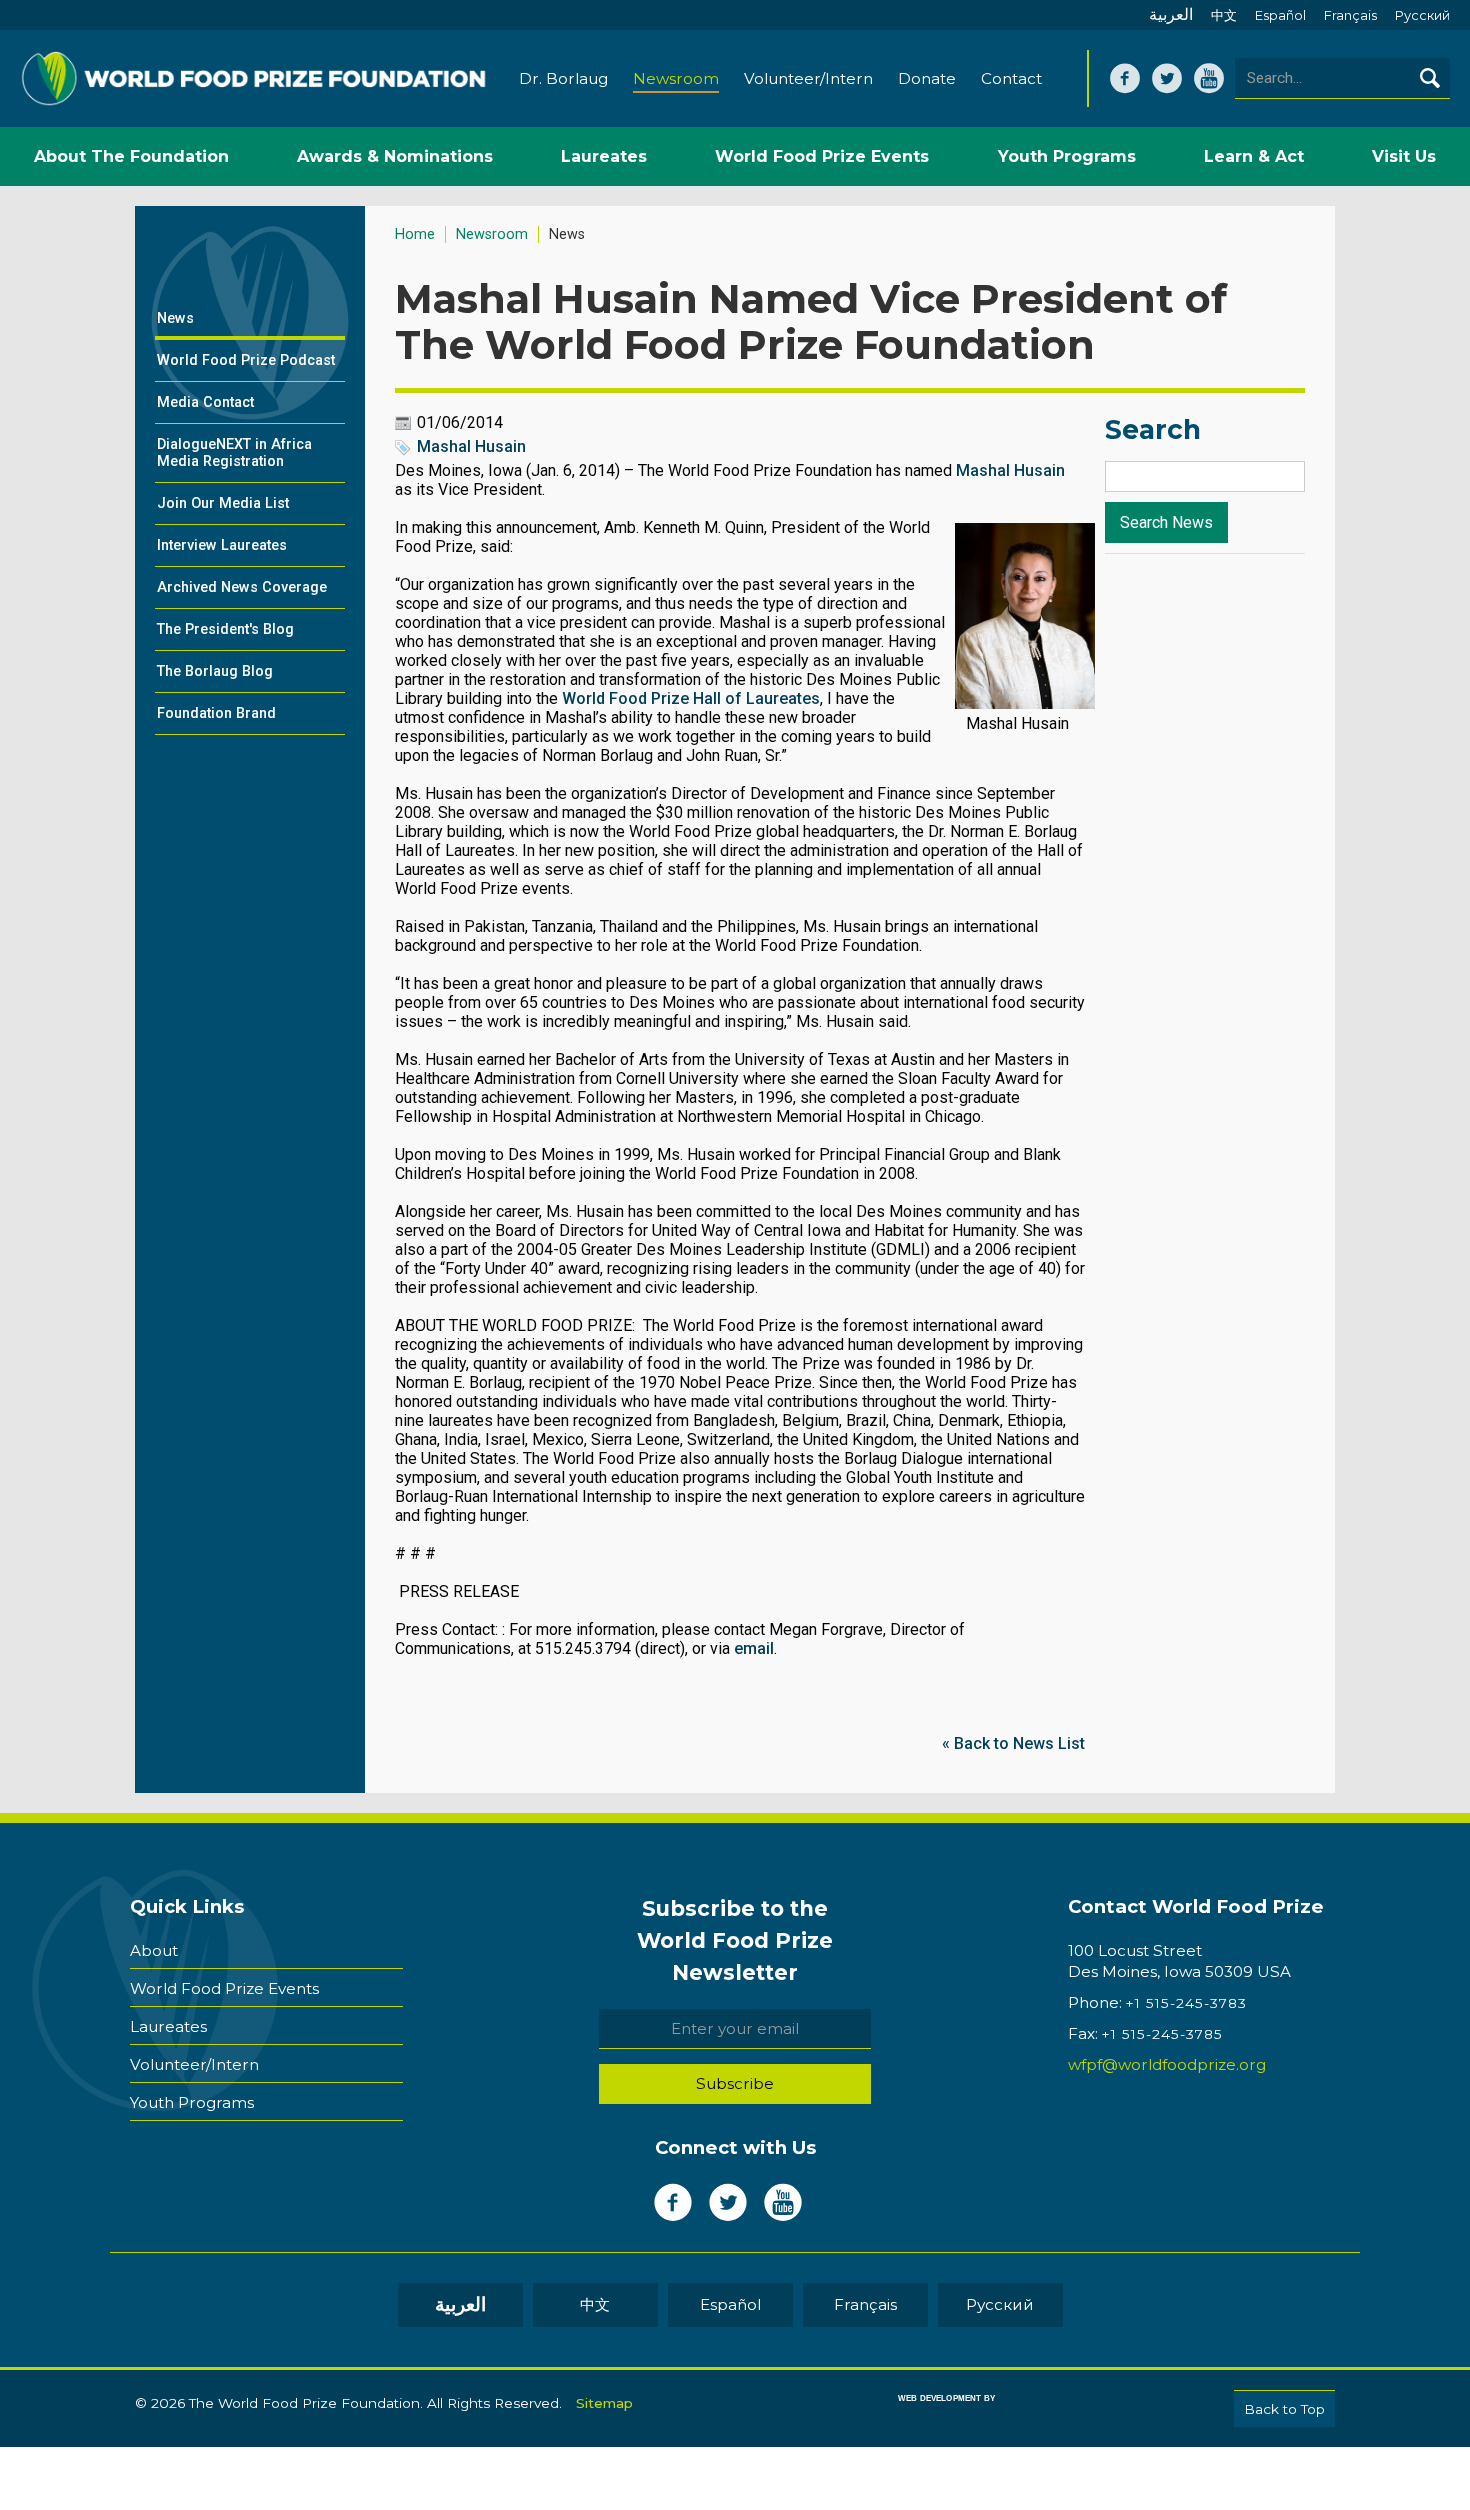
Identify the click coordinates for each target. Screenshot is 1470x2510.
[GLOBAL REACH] (932, 2412)
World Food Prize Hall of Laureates (691, 698)
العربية (1171, 14)
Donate (927, 78)
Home (415, 234)
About (154, 1950)
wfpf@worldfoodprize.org (1167, 2064)
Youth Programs (192, 2102)
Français (1350, 15)
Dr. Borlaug (563, 78)
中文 (1224, 15)
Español (1280, 15)
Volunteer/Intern (808, 78)
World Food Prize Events (224, 1988)
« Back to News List (1013, 1743)
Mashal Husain (471, 446)
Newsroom (676, 78)
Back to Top (1284, 2409)
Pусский (1422, 15)
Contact (1011, 78)
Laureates (168, 2026)
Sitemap (604, 2403)
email (754, 1648)
